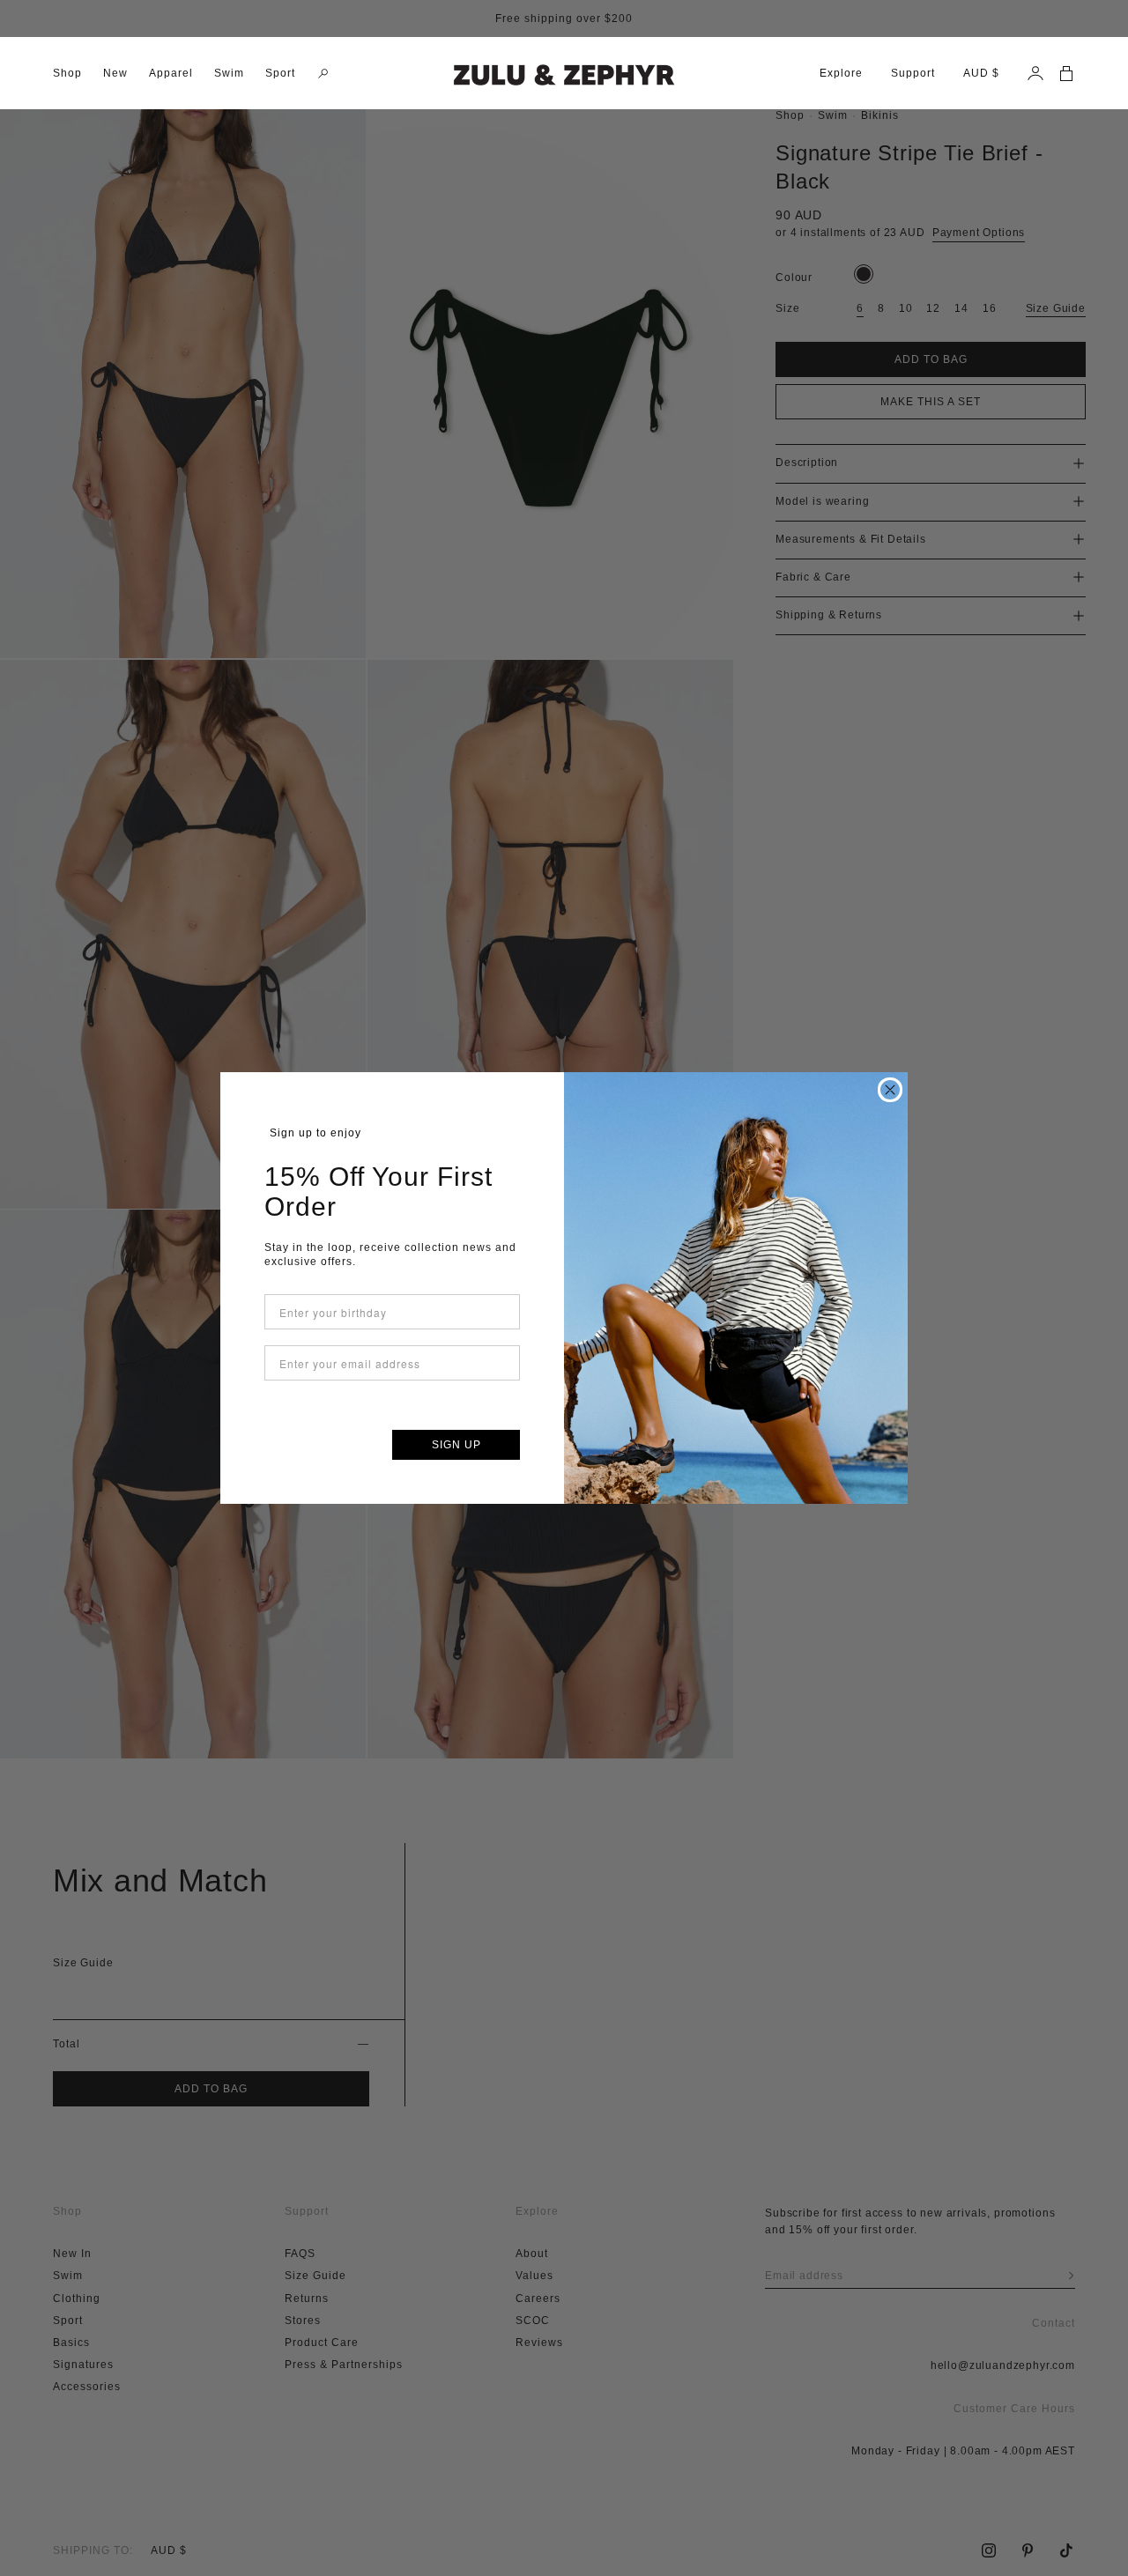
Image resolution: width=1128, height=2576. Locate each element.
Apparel (171, 73)
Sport (280, 73)
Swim (229, 73)
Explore (841, 73)
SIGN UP (456, 1445)
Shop (67, 73)
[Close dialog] (890, 1090)
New (115, 73)
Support (913, 73)
